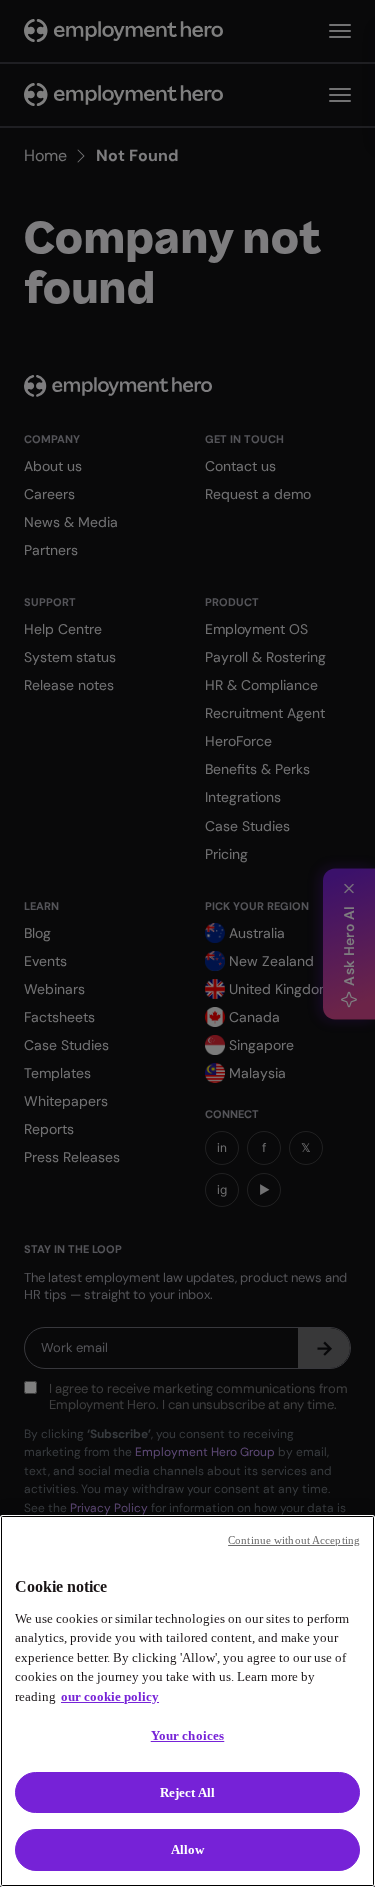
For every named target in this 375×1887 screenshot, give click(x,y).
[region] (187, 1701)
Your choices (188, 1735)
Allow (188, 1849)
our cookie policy (110, 1696)
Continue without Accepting (294, 1540)
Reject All (187, 1792)
